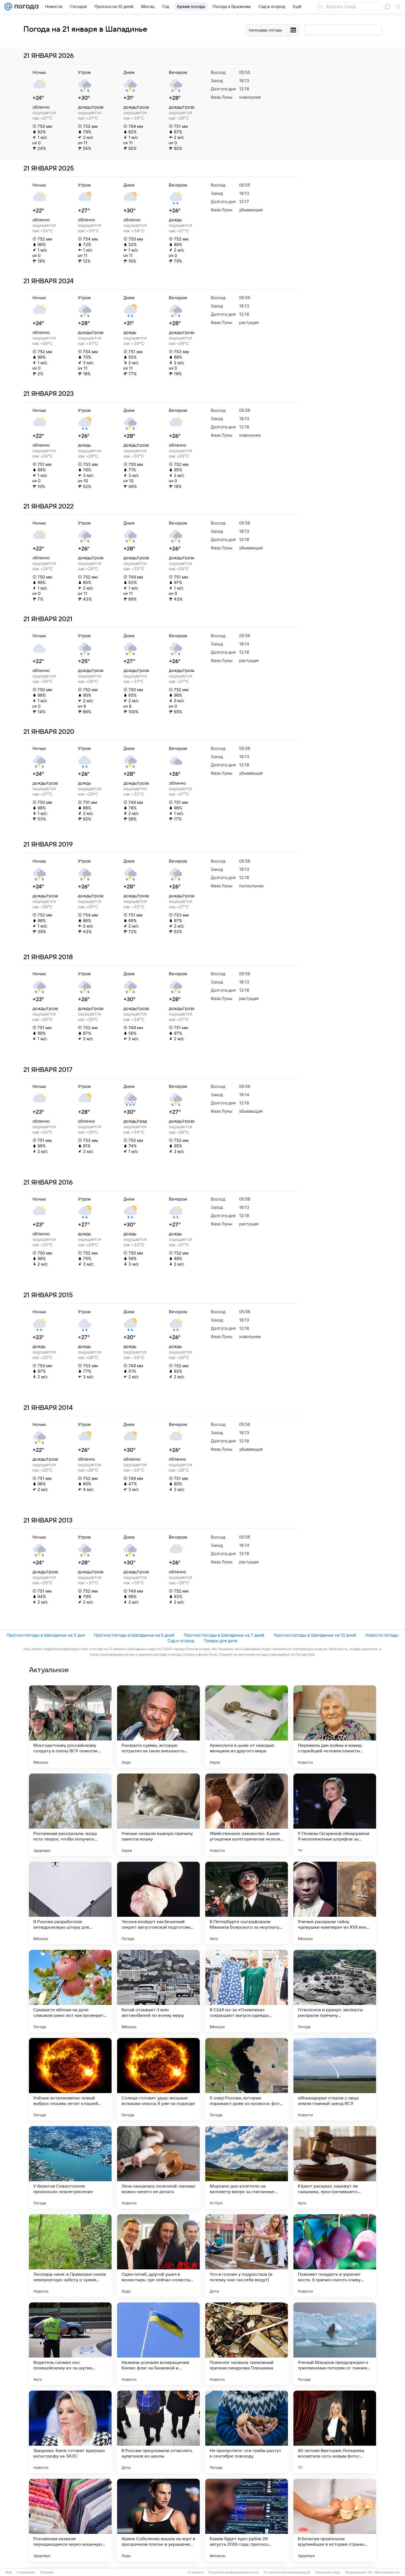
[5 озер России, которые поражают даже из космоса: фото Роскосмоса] (247, 2079)
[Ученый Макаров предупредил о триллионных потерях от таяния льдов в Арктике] (335, 2344)
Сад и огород (181, 1641)
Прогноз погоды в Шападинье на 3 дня (46, 1635)
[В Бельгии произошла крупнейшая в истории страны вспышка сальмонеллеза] (335, 2520)
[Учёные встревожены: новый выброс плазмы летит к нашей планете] (70, 2079)
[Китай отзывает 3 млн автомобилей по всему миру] (158, 1991)
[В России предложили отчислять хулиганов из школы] (158, 2432)
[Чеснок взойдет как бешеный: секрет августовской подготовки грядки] (158, 1903)
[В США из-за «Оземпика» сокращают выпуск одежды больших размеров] (247, 1991)
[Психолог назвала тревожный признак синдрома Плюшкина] (247, 2344)
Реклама (47, 2572)
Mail (9, 2572)
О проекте (196, 2572)
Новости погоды (382, 1635)
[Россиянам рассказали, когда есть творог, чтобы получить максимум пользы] (70, 1815)
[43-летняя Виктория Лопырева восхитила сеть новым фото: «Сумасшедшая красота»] (335, 2432)
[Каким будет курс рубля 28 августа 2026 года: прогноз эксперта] (247, 2520)
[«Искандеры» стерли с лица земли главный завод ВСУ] (335, 2079)
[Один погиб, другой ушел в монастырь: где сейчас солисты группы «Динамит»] (158, 2256)
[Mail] (8, 7)
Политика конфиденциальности (234, 2572)
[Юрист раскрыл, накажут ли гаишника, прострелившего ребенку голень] (335, 2167)
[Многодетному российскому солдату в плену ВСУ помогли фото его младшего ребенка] (70, 1727)
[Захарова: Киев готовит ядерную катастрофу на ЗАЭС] (70, 2432)
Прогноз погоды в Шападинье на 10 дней (315, 1635)
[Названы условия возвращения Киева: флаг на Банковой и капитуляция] (158, 2344)
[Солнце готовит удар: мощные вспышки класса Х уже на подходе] (158, 2079)
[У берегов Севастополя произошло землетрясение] (70, 2167)
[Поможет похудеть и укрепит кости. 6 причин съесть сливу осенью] (335, 2256)
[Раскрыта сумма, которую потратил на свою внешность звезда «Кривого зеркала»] (158, 1727)
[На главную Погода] (25, 7)
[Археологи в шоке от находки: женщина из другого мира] (247, 1727)
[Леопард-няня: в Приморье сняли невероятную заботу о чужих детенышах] (70, 2256)
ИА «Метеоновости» (384, 2572)
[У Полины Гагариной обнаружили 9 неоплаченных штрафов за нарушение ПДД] (335, 1815)
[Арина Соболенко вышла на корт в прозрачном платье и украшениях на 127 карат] (158, 2520)
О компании (26, 2572)
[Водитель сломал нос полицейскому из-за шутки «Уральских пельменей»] (70, 2344)
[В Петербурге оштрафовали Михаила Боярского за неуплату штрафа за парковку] (247, 1903)
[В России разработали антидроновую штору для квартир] (70, 1903)
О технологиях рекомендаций (287, 2572)
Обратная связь (328, 2572)
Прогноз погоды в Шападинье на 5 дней (134, 1635)
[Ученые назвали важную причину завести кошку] (158, 1815)
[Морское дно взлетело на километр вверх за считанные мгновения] (247, 2167)
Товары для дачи (221, 1641)
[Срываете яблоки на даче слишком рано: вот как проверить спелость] (70, 1991)
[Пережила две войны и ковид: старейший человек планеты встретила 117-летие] (335, 1727)
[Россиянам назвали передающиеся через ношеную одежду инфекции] (70, 2520)
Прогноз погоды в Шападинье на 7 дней (224, 1635)
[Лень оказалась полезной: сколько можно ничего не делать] (158, 2167)
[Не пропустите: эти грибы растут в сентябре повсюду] (247, 2432)
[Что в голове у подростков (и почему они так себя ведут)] (247, 2256)
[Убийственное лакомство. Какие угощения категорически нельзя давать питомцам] (247, 1815)
